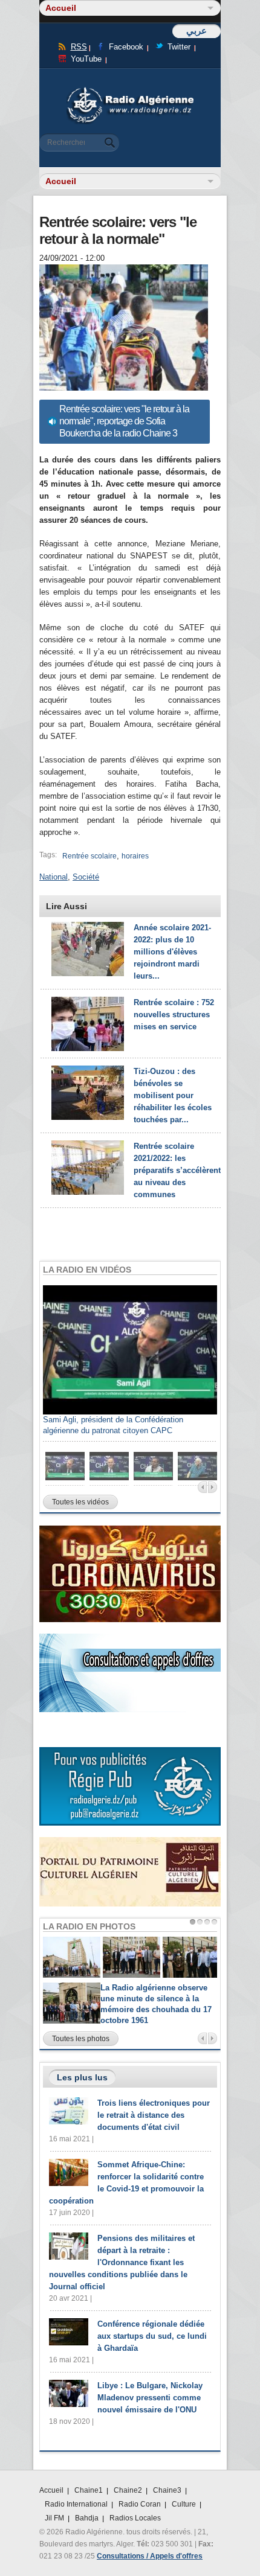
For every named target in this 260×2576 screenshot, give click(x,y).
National (54, 877)
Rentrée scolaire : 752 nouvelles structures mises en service (174, 1015)
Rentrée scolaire (89, 856)
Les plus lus (82, 2077)
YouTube (86, 59)
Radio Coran (140, 2504)
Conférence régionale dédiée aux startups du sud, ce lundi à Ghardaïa (152, 2336)
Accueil (51, 2490)
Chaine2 (128, 2490)
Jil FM (54, 2518)
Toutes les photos (81, 2039)
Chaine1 (89, 2490)
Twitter (179, 47)
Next (213, 1487)
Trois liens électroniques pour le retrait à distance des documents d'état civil (154, 2115)
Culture (184, 2504)
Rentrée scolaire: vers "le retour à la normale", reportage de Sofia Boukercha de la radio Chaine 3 (124, 421)
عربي (197, 30)
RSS (79, 47)
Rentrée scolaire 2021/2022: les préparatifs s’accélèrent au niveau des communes (177, 1170)
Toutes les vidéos (80, 1502)
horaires (135, 856)
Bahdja (87, 2518)
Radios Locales (135, 2518)
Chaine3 (167, 2490)
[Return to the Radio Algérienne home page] (130, 90)
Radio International (76, 2504)
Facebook (126, 47)
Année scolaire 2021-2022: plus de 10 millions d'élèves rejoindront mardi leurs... (172, 952)
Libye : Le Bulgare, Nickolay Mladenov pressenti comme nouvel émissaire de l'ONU (150, 2398)
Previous (202, 1487)
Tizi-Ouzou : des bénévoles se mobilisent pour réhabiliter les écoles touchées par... (173, 1095)
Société (86, 877)
